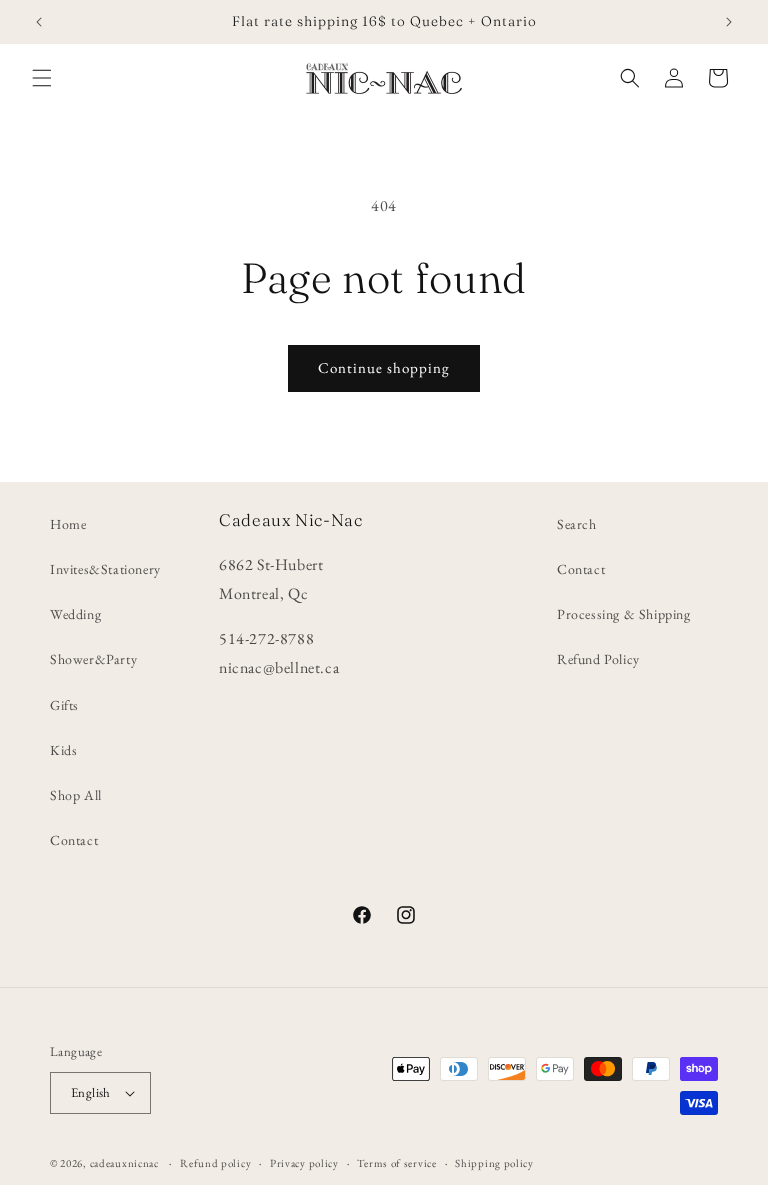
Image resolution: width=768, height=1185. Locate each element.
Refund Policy (598, 659)
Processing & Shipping (624, 614)
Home (68, 524)
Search (577, 524)
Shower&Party (93, 659)
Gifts (64, 705)
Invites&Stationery (105, 569)
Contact (74, 840)
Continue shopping (384, 367)
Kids (63, 750)
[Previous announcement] (39, 22)
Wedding (75, 614)
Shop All (76, 795)
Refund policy (215, 1163)
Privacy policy (304, 1163)
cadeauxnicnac (124, 1163)
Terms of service (396, 1163)
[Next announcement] (729, 22)
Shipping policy (494, 1163)
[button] (42, 78)
